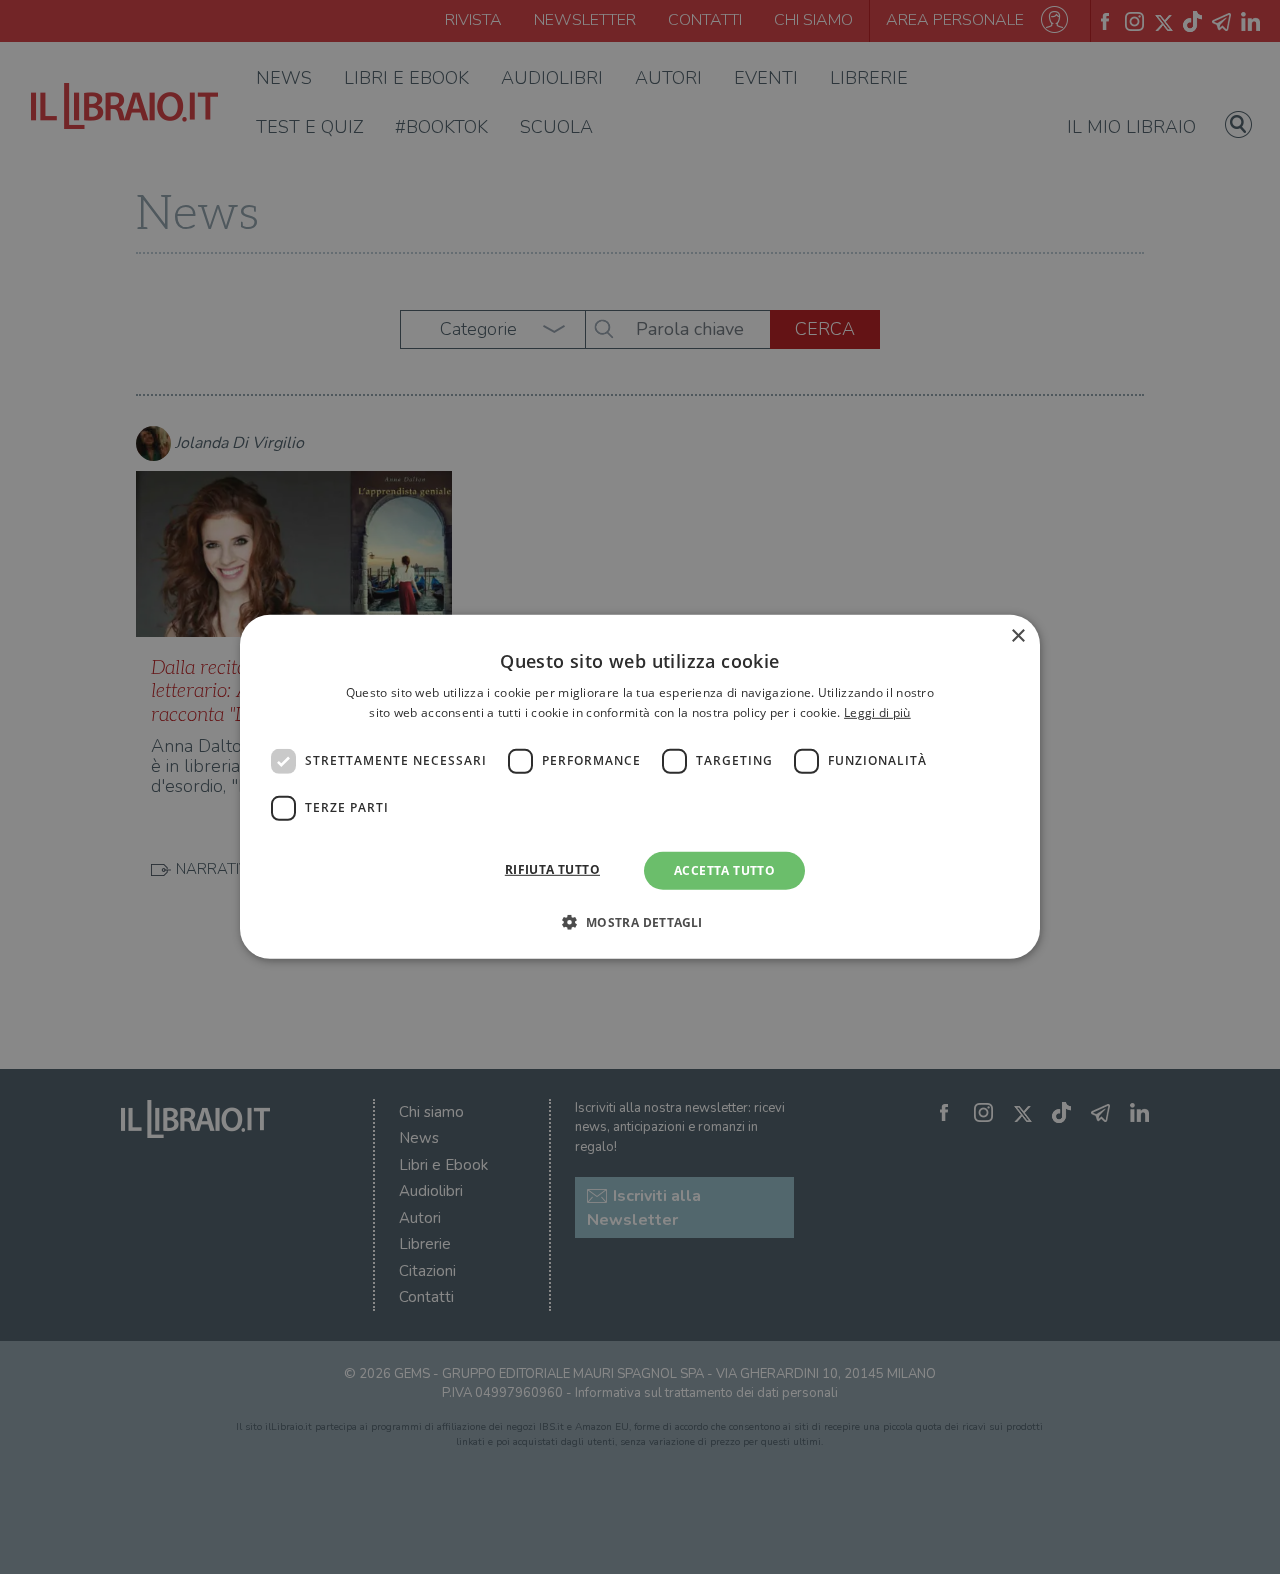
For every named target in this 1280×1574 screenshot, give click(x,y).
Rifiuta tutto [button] (552, 869)
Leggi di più (877, 712)
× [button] (1017, 636)
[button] (639, 922)
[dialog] (640, 787)
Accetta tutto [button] (724, 870)
